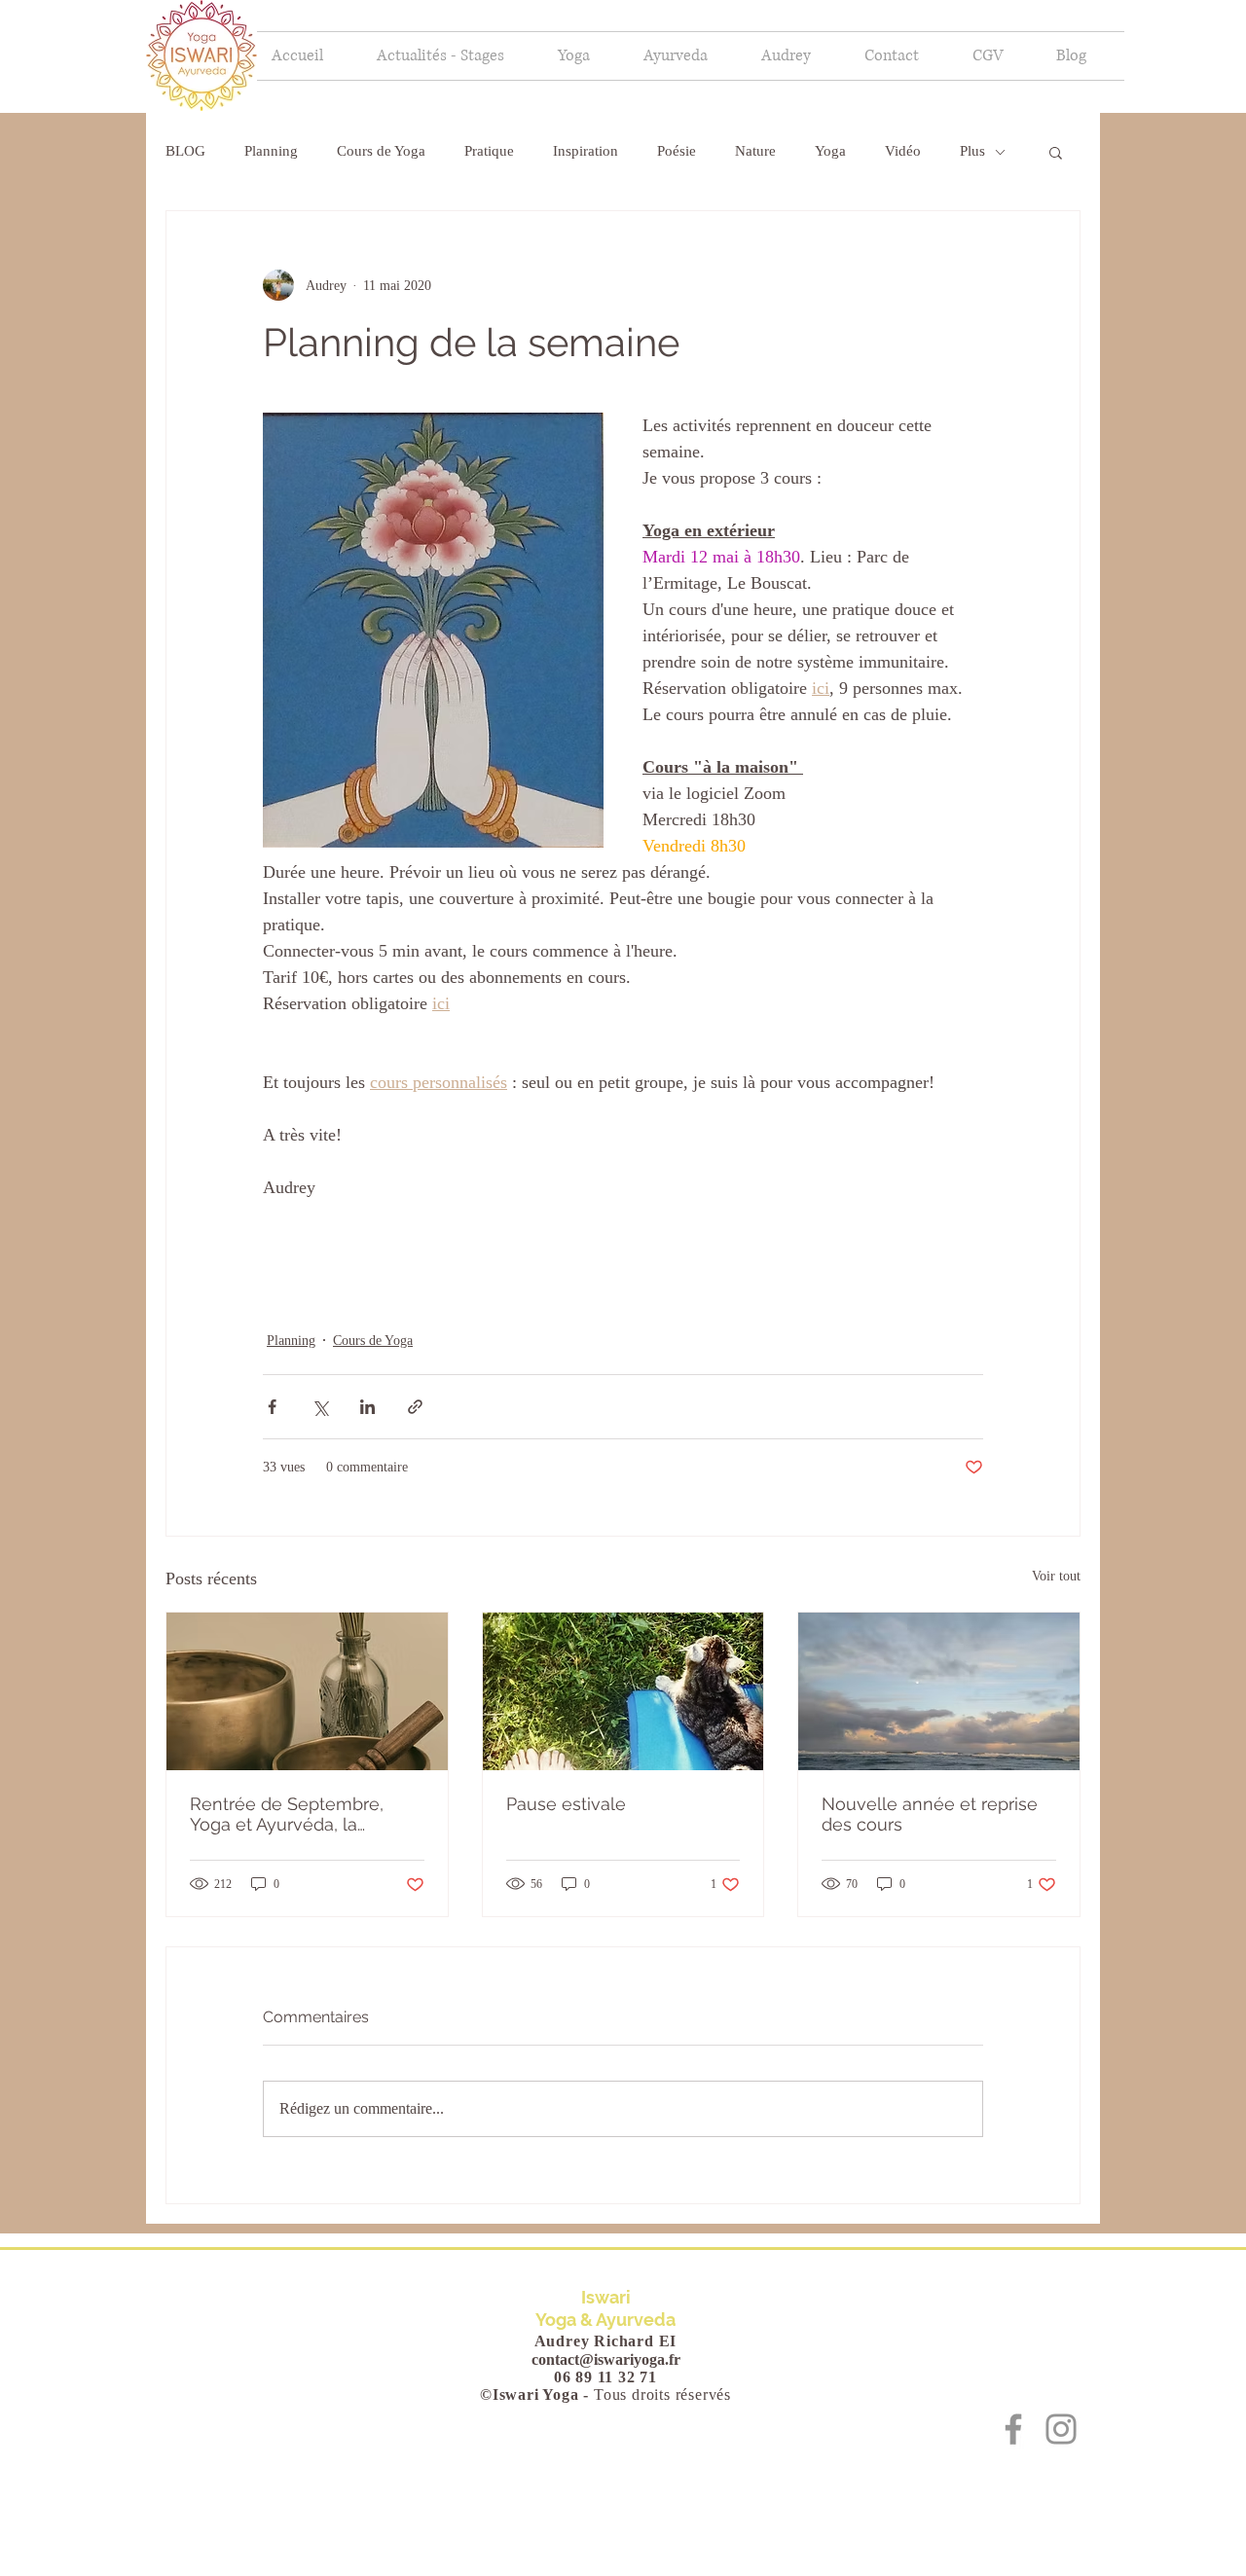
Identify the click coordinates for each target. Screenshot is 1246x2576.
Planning (271, 151)
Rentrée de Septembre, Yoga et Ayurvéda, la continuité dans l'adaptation (304, 1814)
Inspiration (586, 151)
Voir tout (1056, 1576)
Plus (972, 151)
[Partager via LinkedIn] (367, 1407)
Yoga (830, 151)
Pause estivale (566, 1804)
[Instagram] (1061, 2429)
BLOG (185, 151)
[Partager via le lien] (415, 1407)
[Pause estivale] (623, 1691)
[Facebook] (1013, 2429)
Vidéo (903, 151)
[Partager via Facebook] (272, 1407)
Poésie (677, 151)
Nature (755, 151)
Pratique (489, 151)
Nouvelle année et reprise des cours (930, 1814)
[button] (586, 56)
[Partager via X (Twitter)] (320, 1407)
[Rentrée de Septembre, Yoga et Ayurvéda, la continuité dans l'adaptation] (307, 1691)
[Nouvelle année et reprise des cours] (939, 1691)
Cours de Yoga (381, 151)
